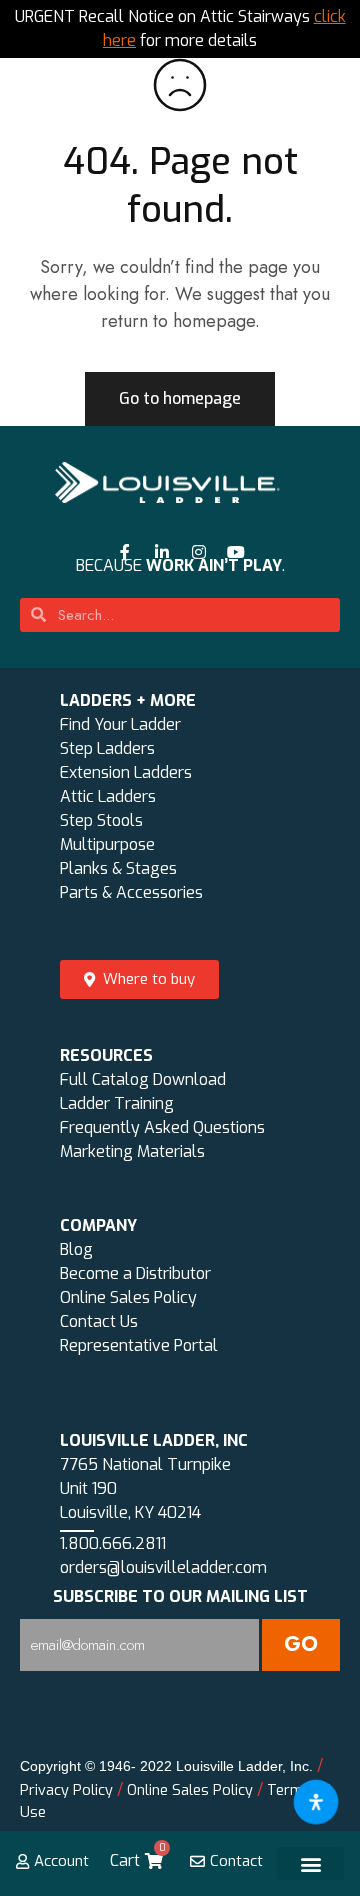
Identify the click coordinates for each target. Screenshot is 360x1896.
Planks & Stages (118, 868)
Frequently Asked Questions (162, 1127)
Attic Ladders (108, 796)
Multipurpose (107, 844)
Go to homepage (180, 398)
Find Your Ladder (120, 724)
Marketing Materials (132, 1151)
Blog (76, 1249)
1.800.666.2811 (113, 1543)
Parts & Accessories (131, 892)
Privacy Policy (66, 1790)
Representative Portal (139, 1345)
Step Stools (101, 820)
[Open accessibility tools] (316, 1802)
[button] (310, 1863)
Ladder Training (117, 1103)
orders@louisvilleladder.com (163, 1567)
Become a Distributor (135, 1273)
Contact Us (99, 1321)
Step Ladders (107, 748)
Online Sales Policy (128, 1297)
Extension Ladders (126, 772)
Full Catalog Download (143, 1079)
